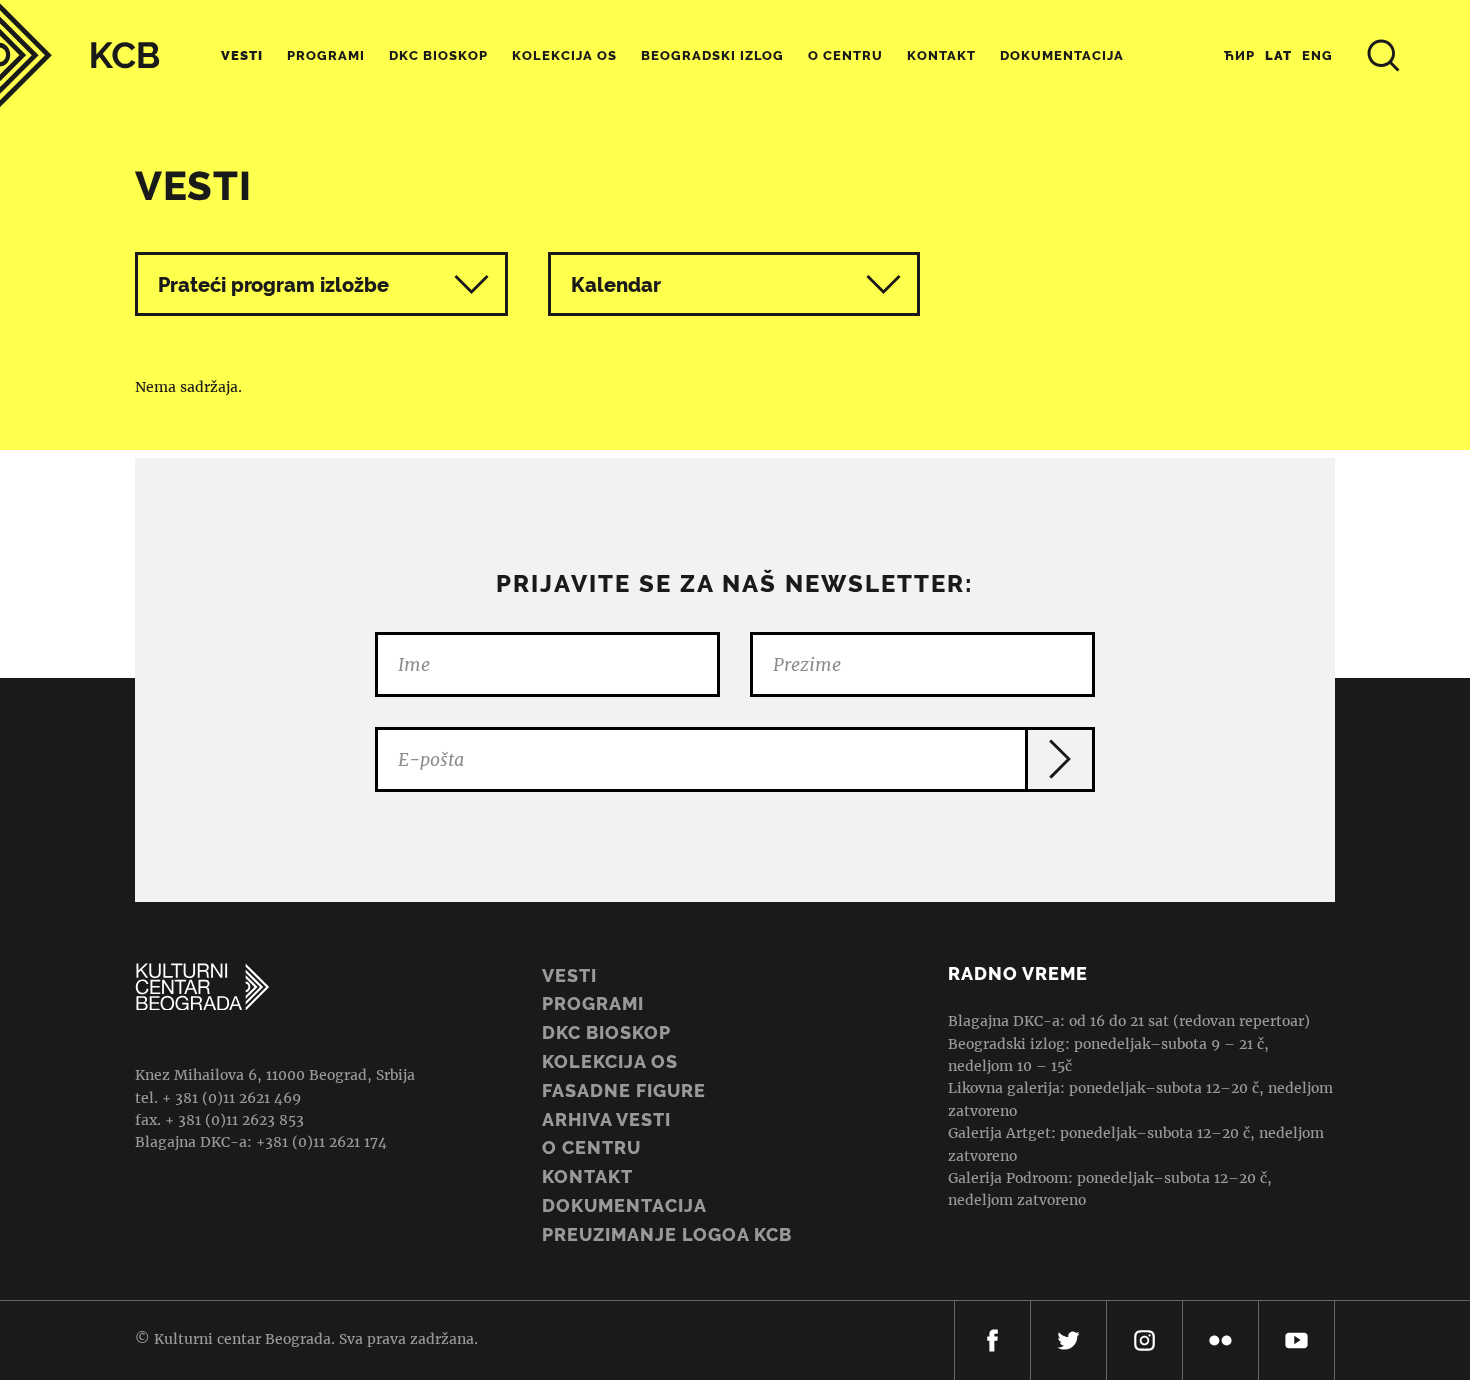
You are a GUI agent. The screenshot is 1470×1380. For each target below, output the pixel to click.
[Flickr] (1220, 1340)
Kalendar (616, 285)
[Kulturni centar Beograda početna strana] (80, 55)
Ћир (1239, 55)
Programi (326, 55)
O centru (845, 55)
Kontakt (941, 55)
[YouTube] (1296, 1340)
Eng (1317, 55)
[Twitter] (1068, 1340)
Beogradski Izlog (712, 55)
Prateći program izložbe (273, 285)
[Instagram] (1144, 1340)
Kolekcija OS (564, 55)
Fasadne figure (624, 1090)
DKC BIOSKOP (606, 1032)
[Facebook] (992, 1340)
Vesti (242, 55)
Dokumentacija (624, 1205)
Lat (1278, 55)
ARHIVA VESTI (606, 1119)
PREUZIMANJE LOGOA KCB (667, 1234)
